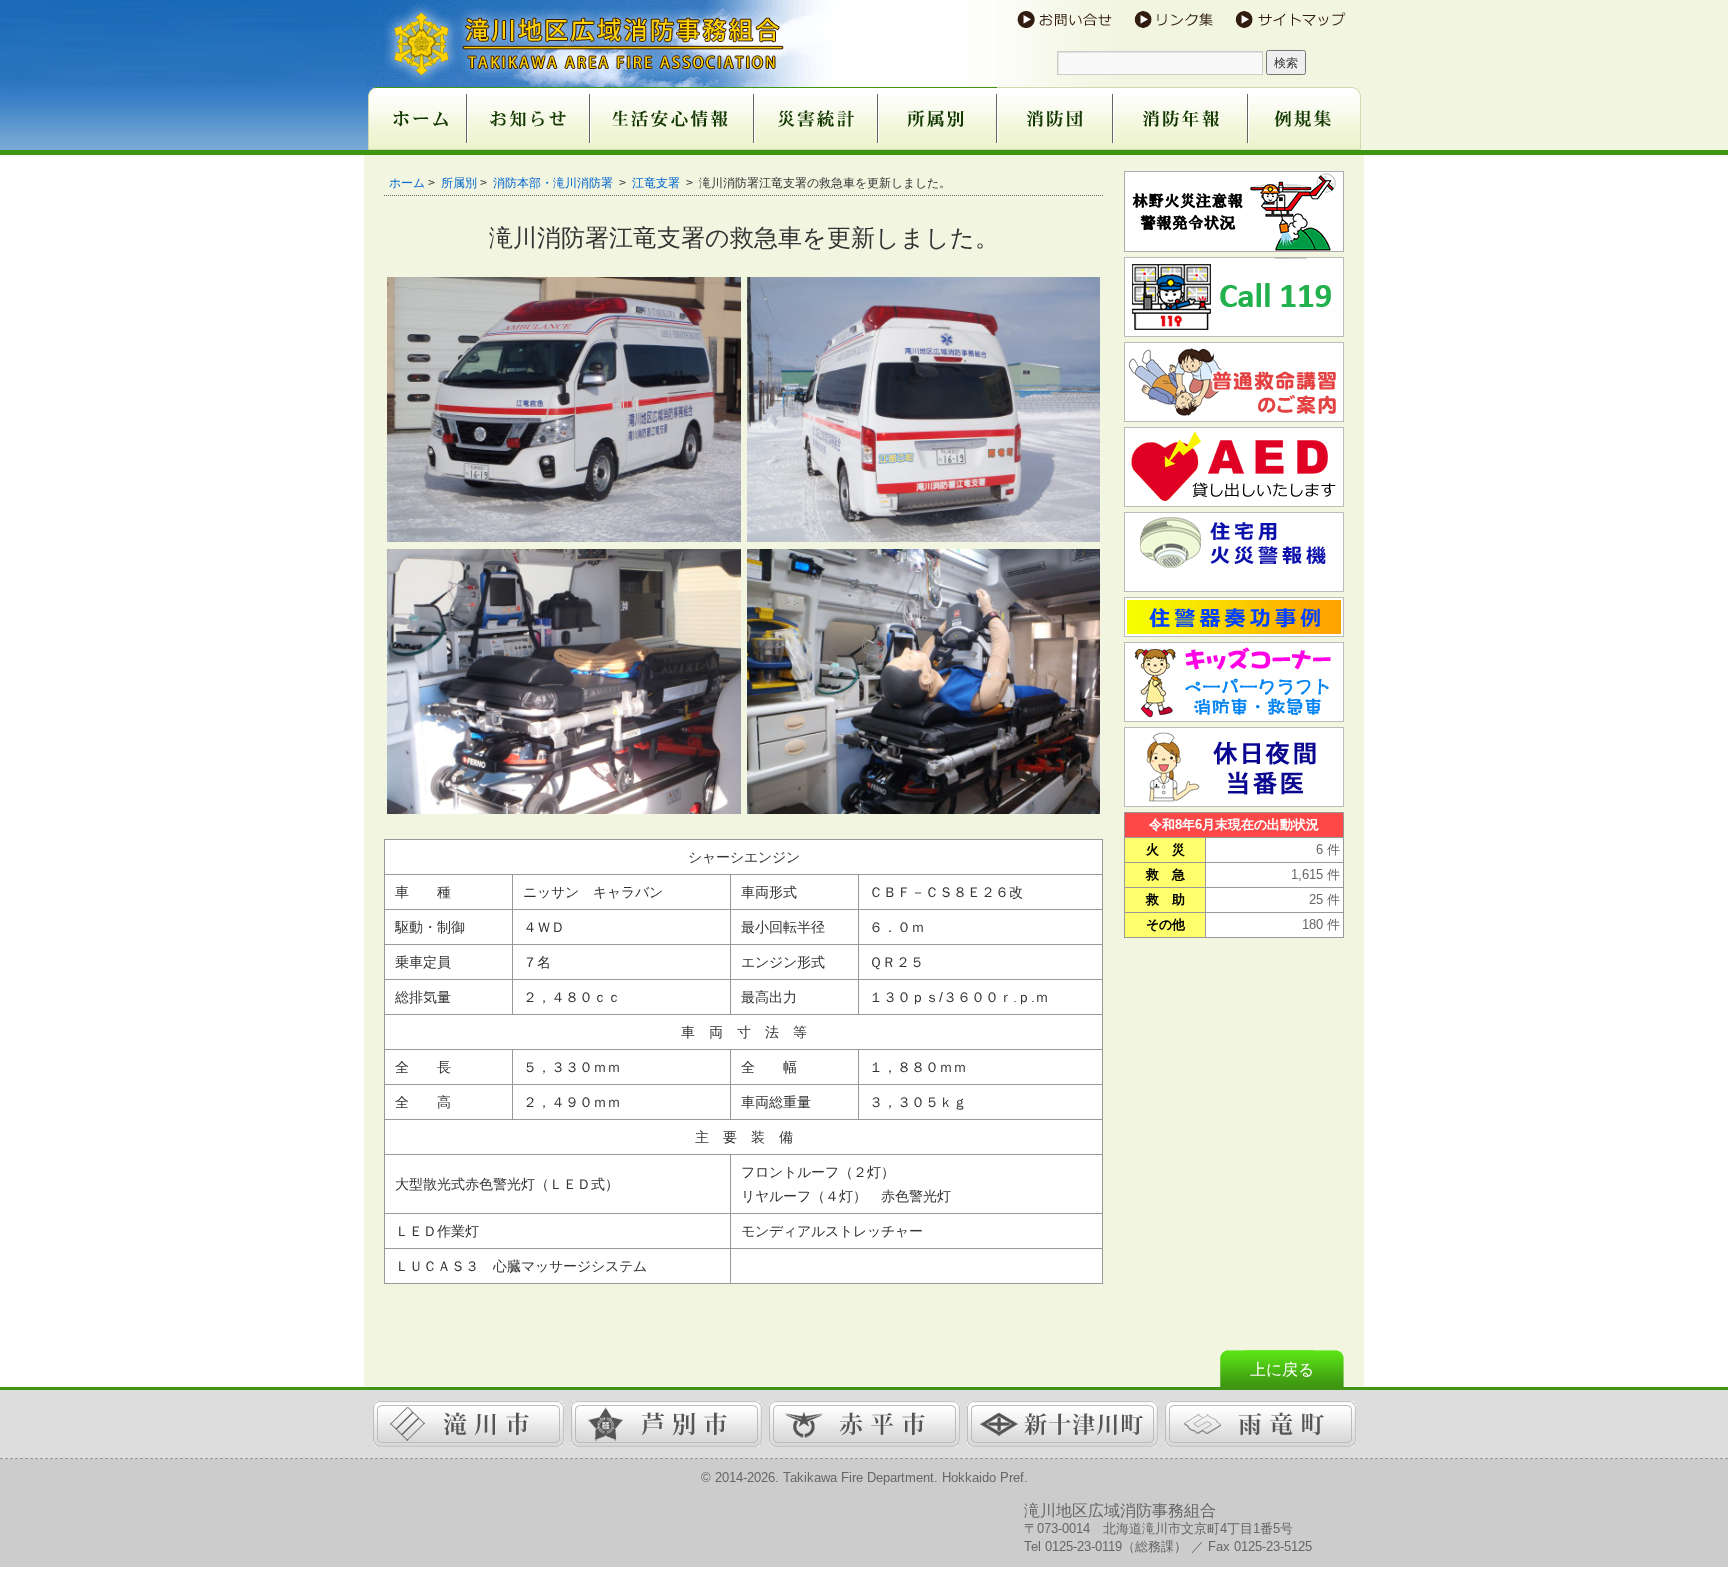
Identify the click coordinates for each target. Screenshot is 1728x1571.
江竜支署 (657, 183)
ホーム (407, 183)
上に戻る (1282, 1369)
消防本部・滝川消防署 (554, 183)
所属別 (459, 183)
